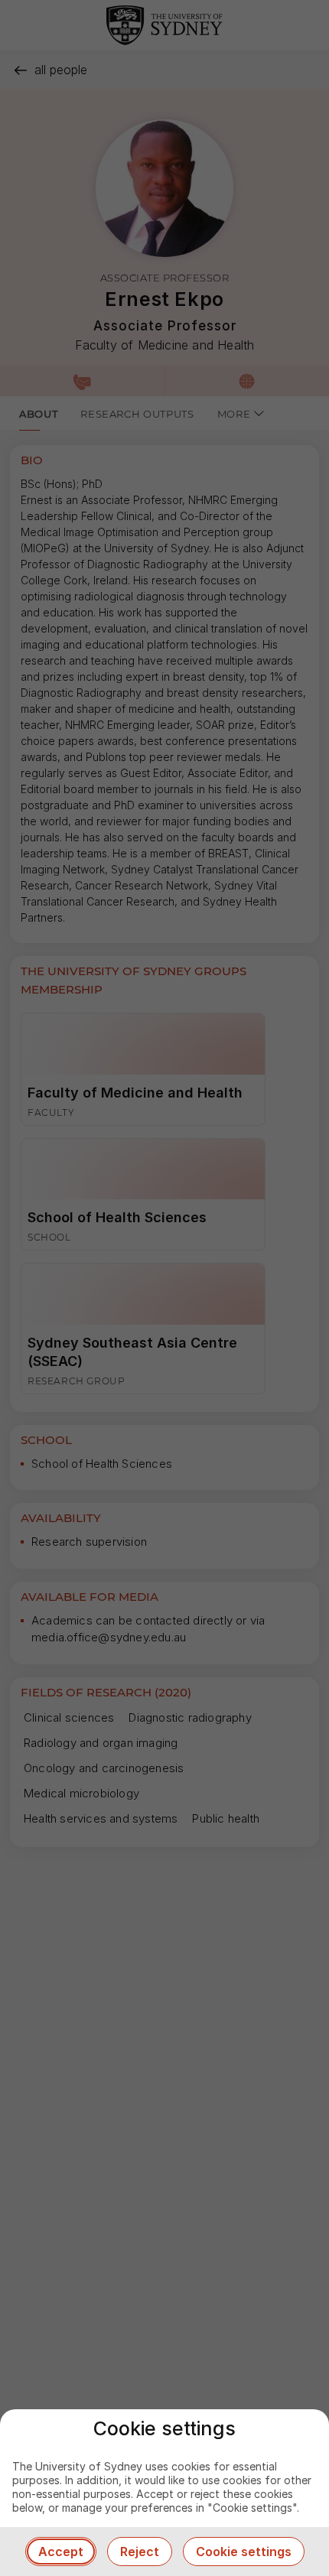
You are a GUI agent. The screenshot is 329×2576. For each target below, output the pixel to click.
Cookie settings (244, 2552)
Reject (140, 2552)
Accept (61, 2552)
